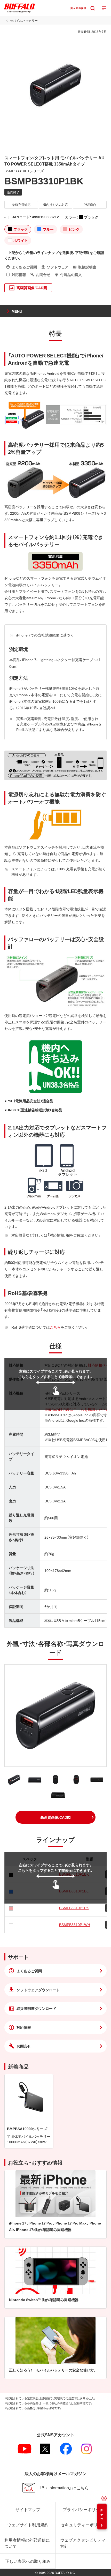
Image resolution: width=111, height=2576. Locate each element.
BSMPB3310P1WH (75, 1924)
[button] (55, 1817)
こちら (55, 1327)
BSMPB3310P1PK (74, 1908)
